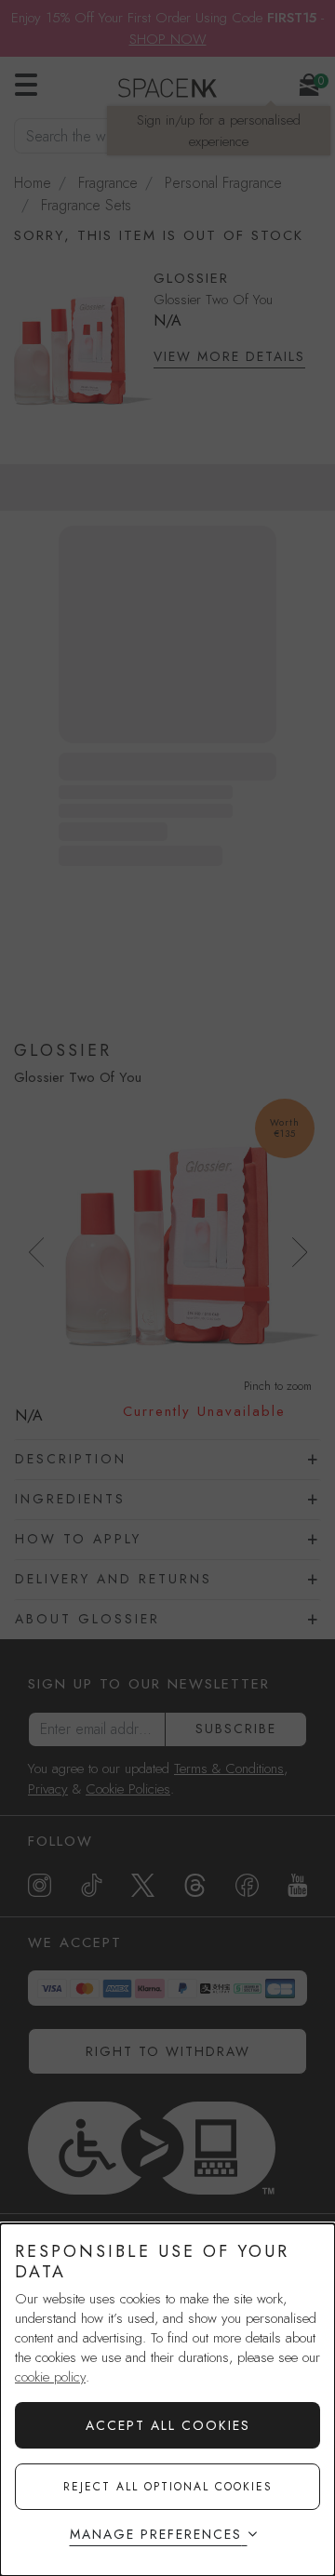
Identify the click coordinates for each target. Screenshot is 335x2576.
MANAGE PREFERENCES (156, 2534)
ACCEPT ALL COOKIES (168, 2425)
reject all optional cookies (168, 2487)
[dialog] (167, 2400)
